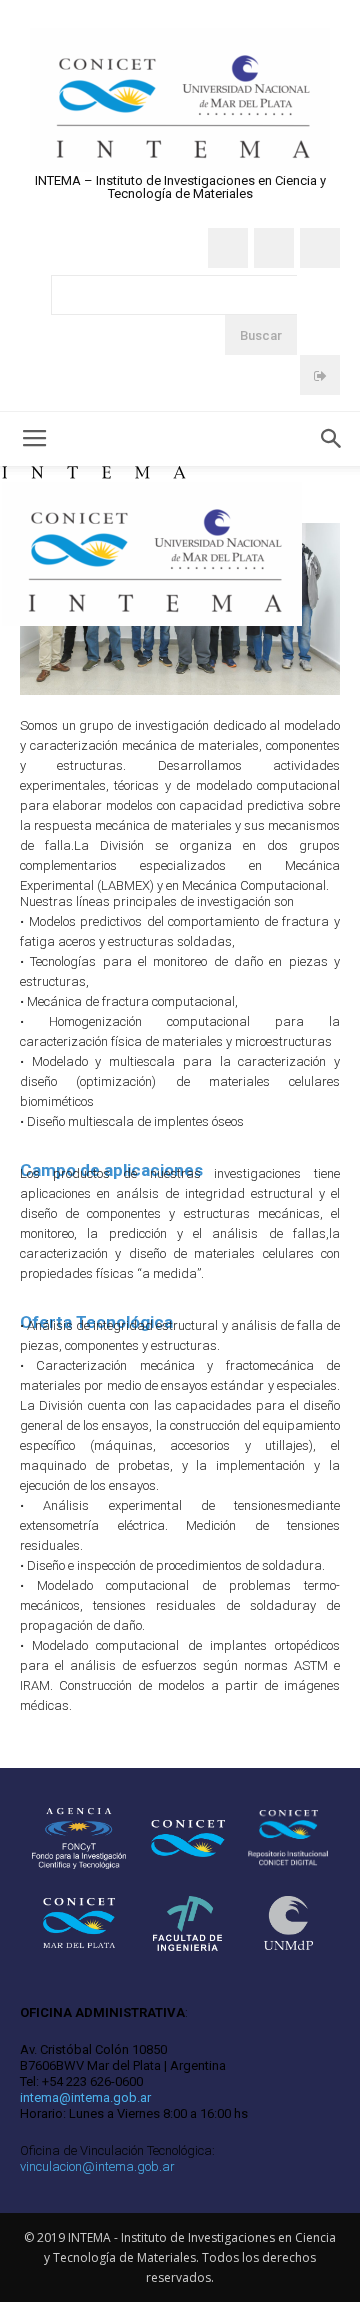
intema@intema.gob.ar (85, 2097)
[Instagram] (274, 248)
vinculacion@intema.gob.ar (97, 2166)
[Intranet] (320, 375)
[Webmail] (228, 248)
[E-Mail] (320, 248)
